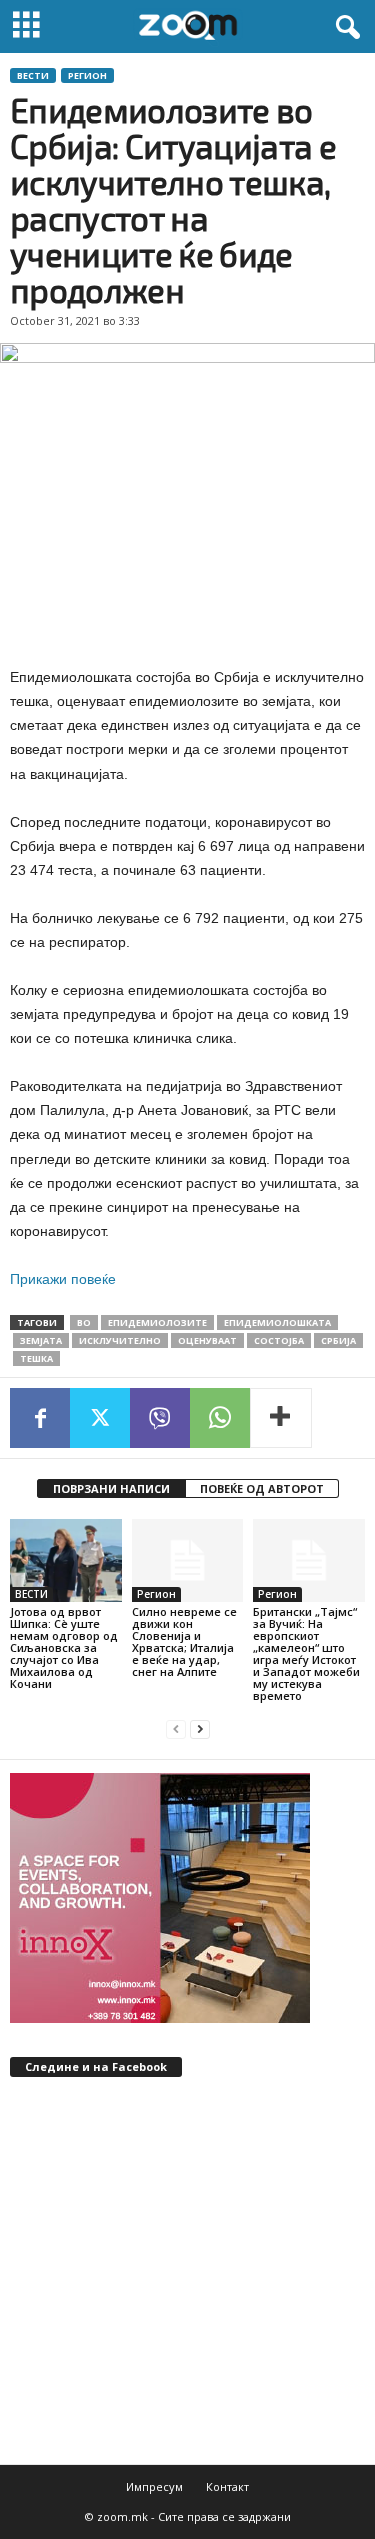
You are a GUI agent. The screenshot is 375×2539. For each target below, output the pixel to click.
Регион (87, 75)
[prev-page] (176, 1729)
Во (84, 1322)
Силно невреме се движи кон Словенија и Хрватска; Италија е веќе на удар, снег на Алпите (184, 1641)
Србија (338, 1340)
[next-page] (200, 1729)
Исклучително (120, 1340)
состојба (279, 1340)
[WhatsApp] (220, 1418)
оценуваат (207, 1340)
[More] (281, 1418)
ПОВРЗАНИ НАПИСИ (111, 1488)
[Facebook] (40, 1418)
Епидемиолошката (277, 1322)
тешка (36, 1358)
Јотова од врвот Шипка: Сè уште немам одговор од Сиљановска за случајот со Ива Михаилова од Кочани (64, 1647)
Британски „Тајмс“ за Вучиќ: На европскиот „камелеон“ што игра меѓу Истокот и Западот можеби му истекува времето (306, 1653)
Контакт (227, 2486)
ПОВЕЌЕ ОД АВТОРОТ (262, 1488)
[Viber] (160, 1418)
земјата (41, 1340)
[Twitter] (100, 1418)
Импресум (154, 2486)
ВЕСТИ (33, 75)
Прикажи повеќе (63, 1279)
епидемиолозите (157, 1322)
